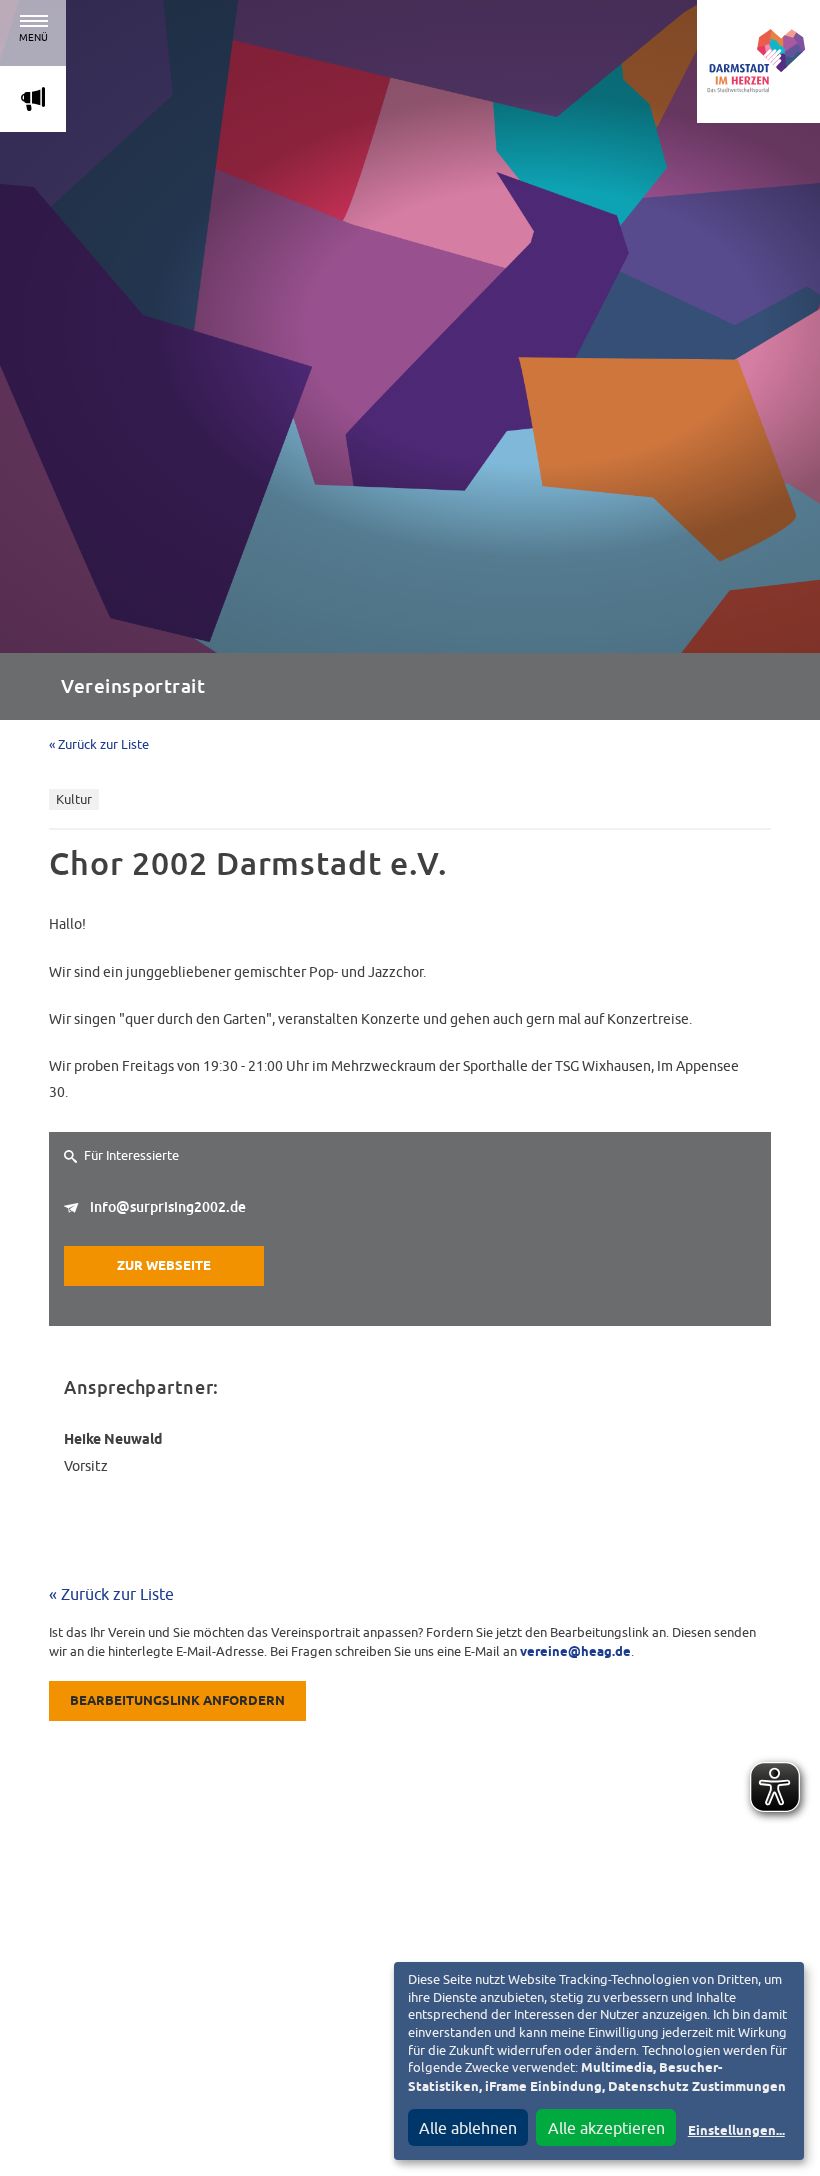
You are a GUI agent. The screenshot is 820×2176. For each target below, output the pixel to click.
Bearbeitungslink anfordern (177, 1701)
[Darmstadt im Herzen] (758, 61)
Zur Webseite (164, 1266)
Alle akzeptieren (606, 2128)
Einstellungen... (736, 2131)
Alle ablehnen (468, 2128)
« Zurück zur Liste (99, 744)
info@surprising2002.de (168, 1207)
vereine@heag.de (575, 1652)
